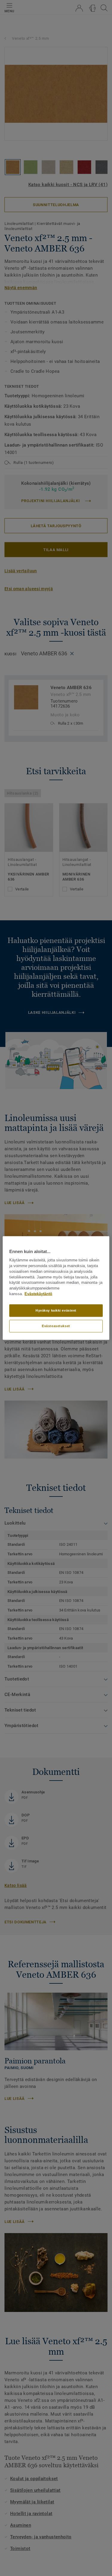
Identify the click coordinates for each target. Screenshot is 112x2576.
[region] (56, 1288)
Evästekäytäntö (38, 1294)
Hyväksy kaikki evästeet (56, 1310)
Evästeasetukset (56, 1326)
